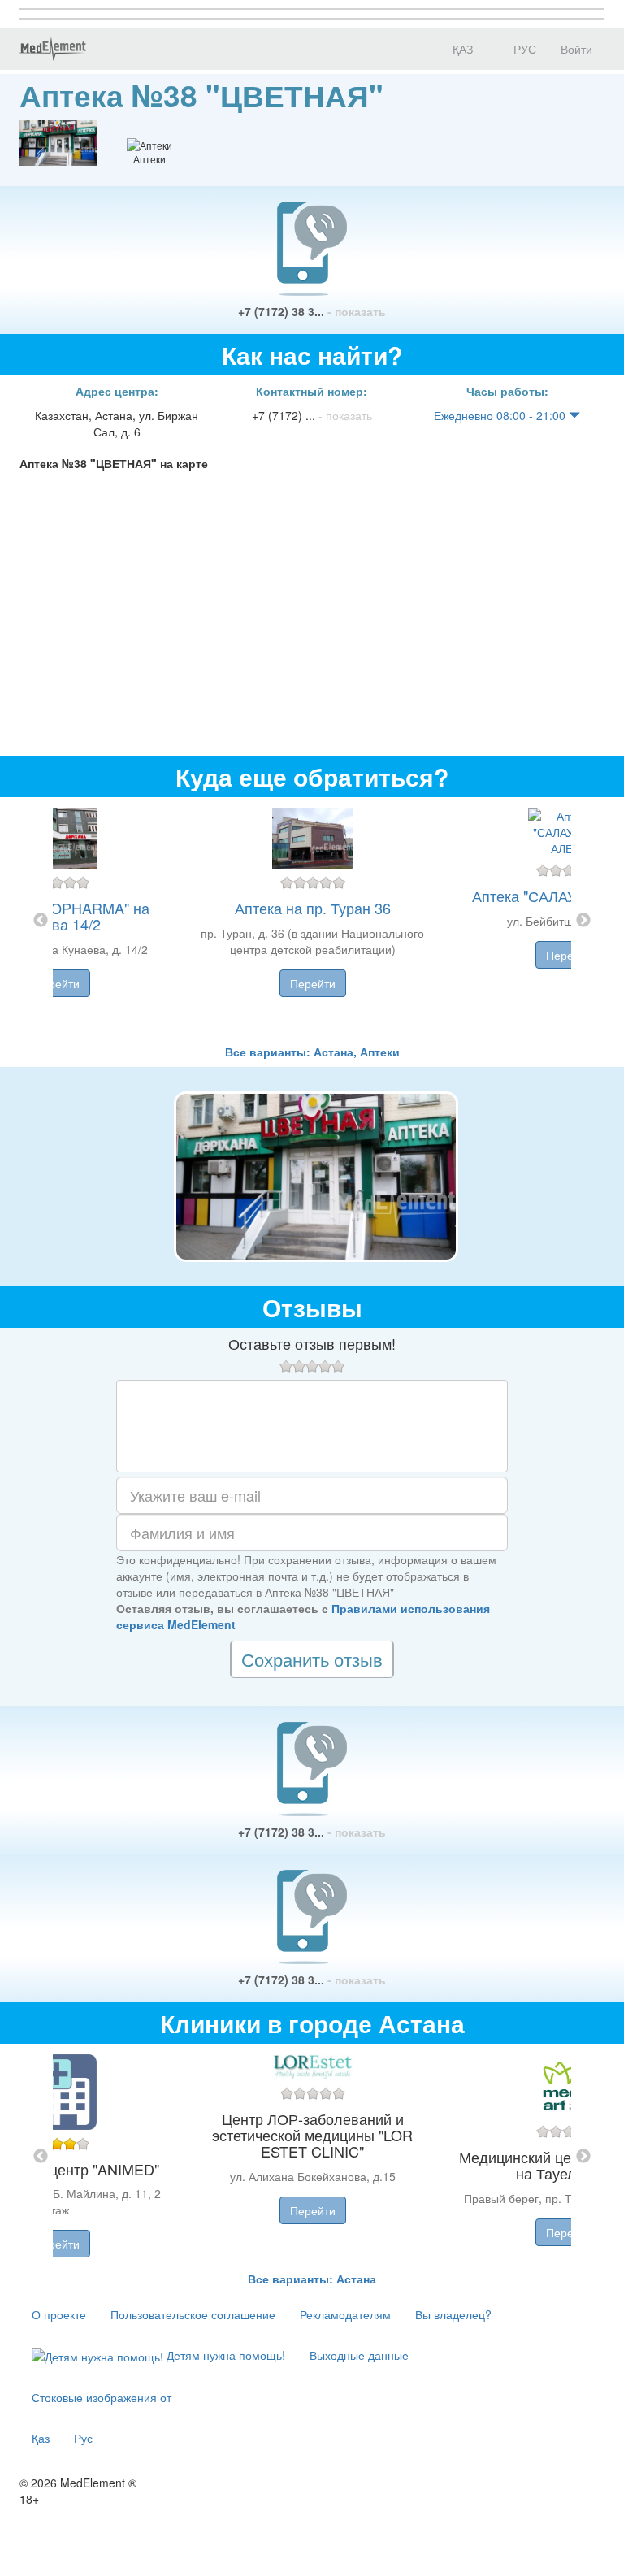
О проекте (59, 2314)
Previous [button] (41, 921)
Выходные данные (359, 2355)
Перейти (57, 983)
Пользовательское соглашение (193, 2314)
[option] (312, 920)
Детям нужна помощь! (224, 2355)
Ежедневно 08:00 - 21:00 (501, 415)
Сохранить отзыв (312, 1659)
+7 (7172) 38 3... (312, 311)
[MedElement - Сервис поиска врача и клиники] (53, 49)
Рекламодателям (345, 2314)
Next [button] (583, 921)
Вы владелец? (453, 2314)
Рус (83, 2438)
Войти (576, 49)
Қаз (41, 2438)
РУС (523, 49)
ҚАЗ (461, 49)
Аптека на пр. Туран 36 (313, 908)
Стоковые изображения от (102, 2397)
